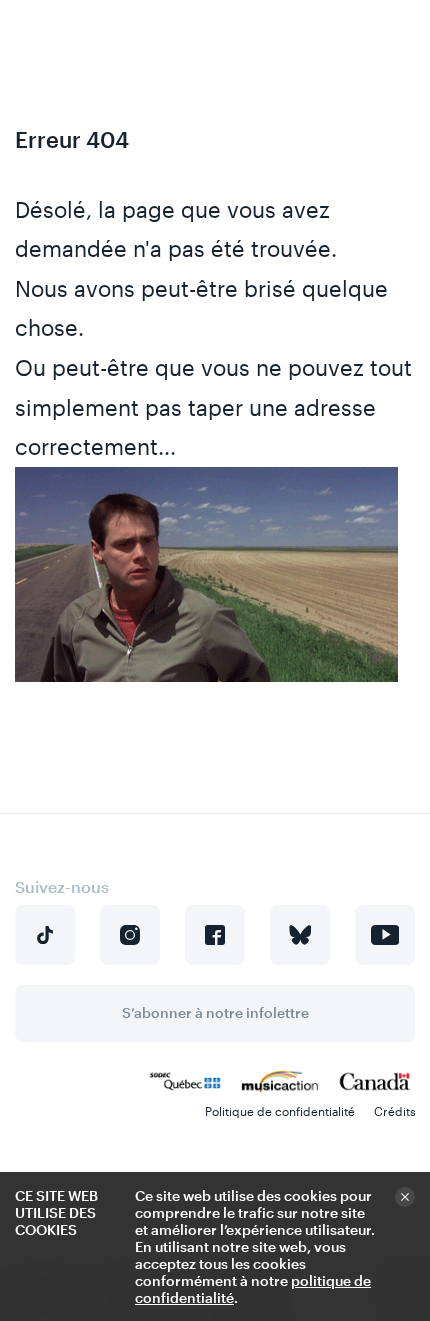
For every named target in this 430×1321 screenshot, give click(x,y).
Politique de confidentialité (280, 1111)
